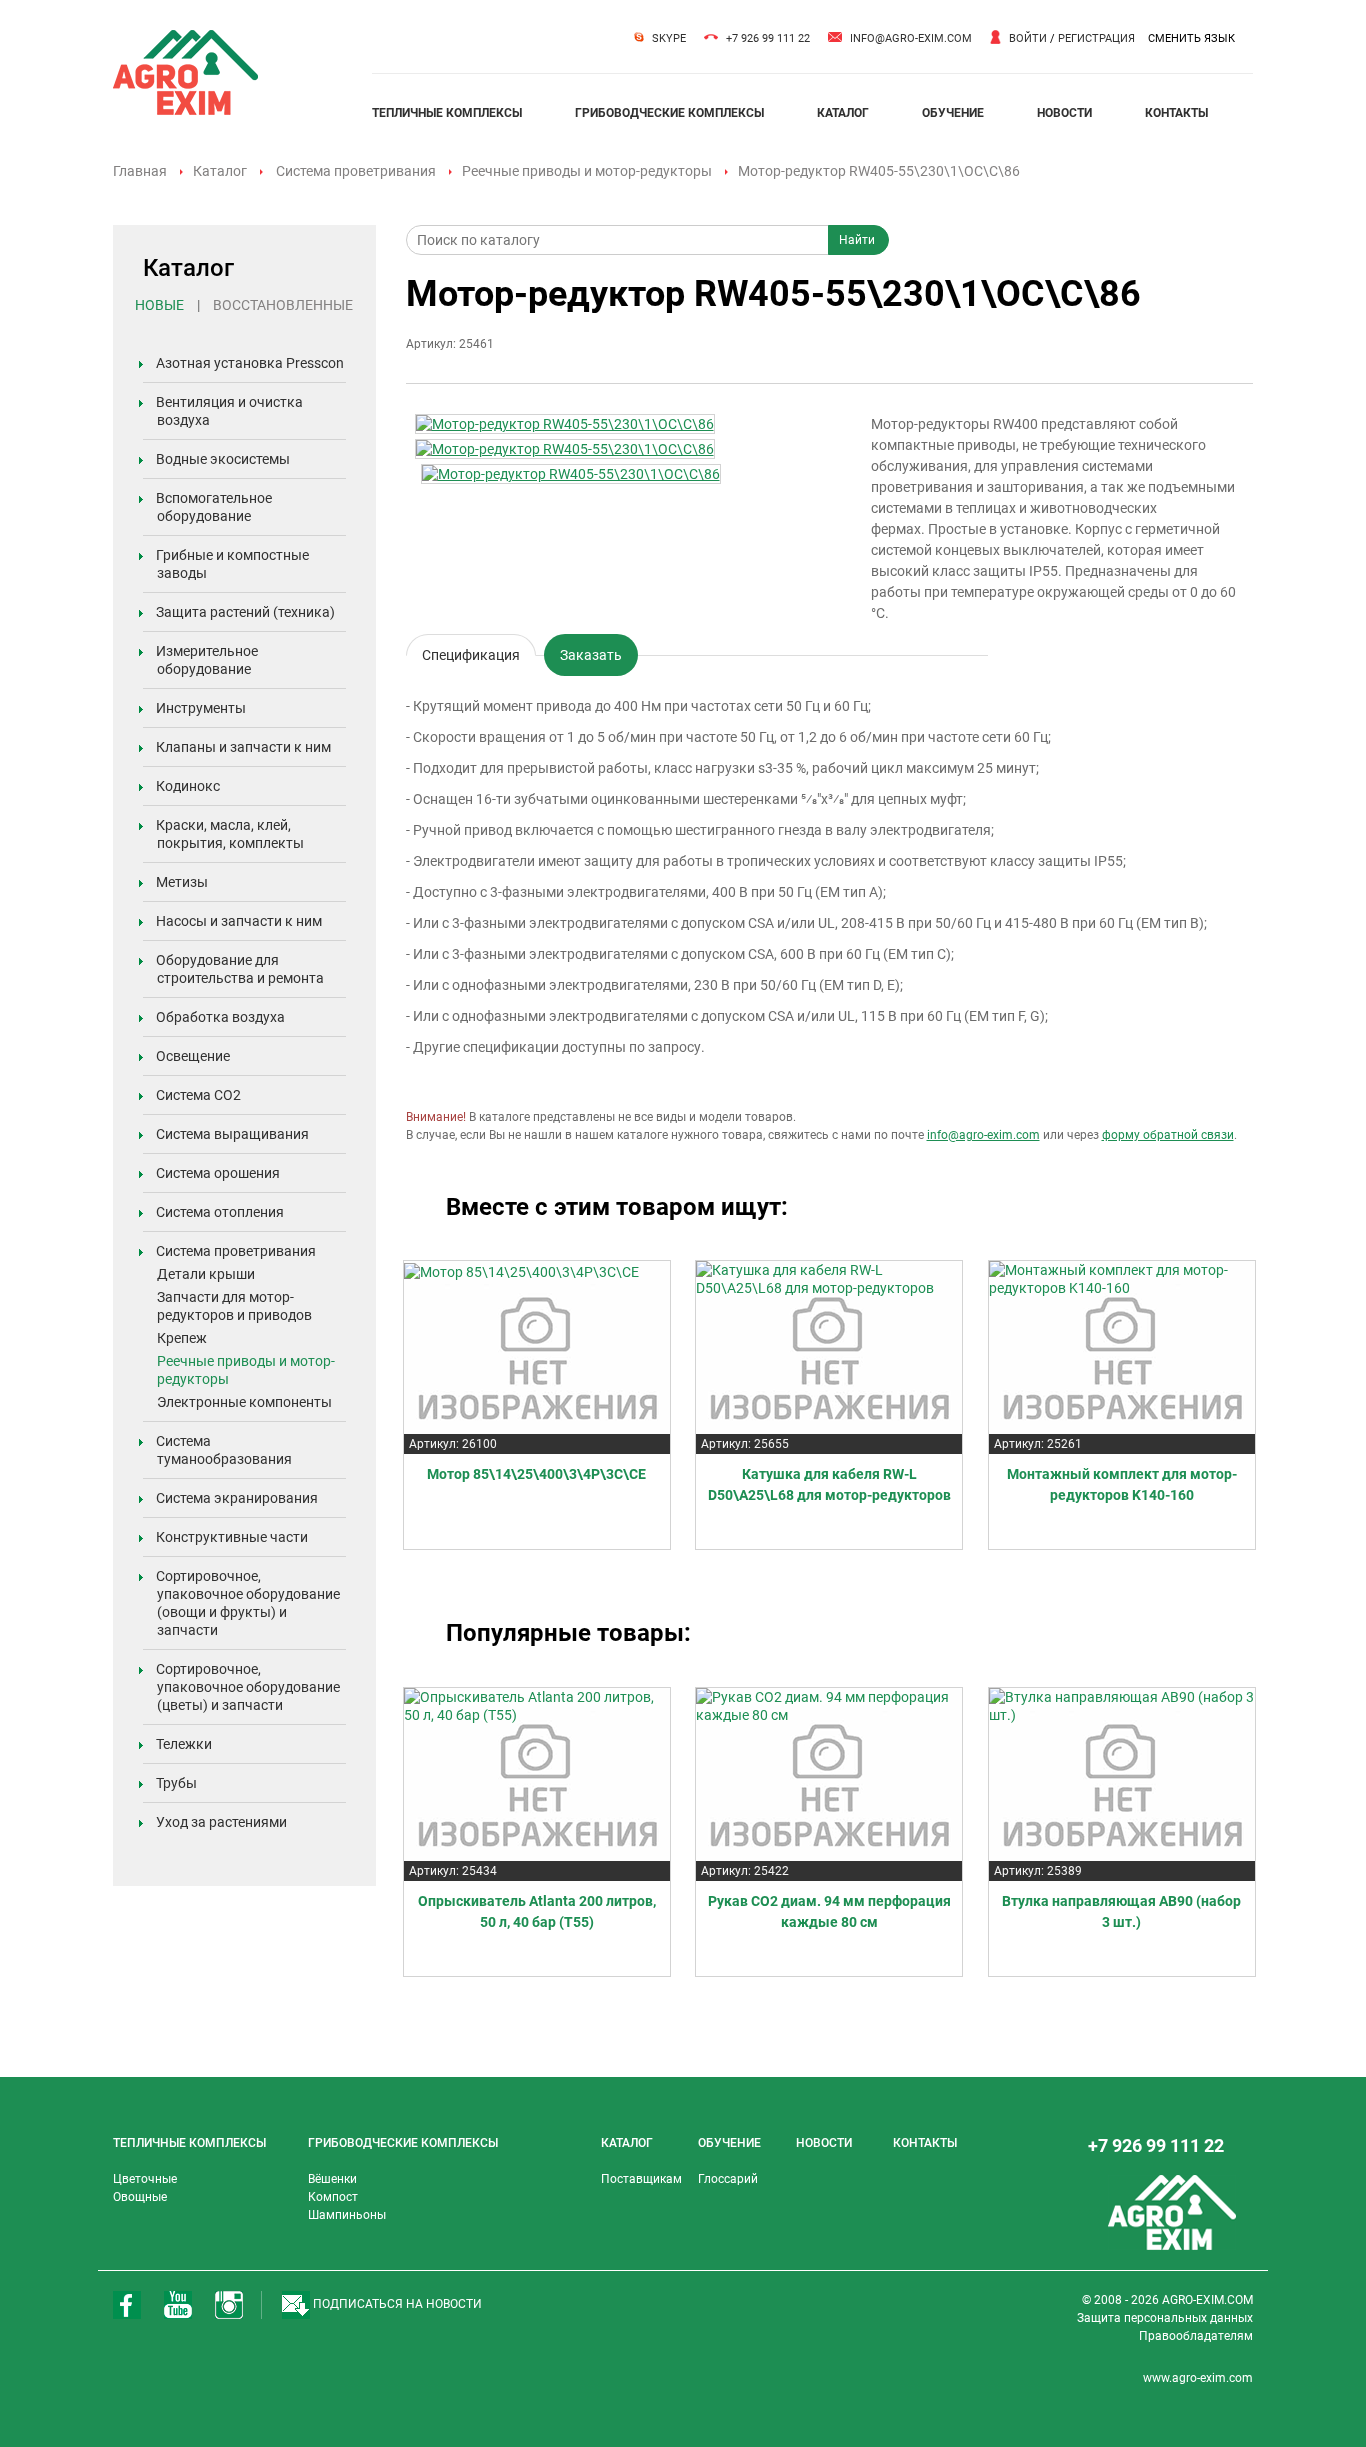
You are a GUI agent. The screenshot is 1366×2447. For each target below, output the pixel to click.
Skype (669, 38)
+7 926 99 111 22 (768, 38)
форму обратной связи (1168, 1135)
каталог (843, 113)
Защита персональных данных (1165, 2318)
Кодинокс (188, 786)
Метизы (182, 882)
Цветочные (145, 2179)
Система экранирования (237, 1498)
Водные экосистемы (223, 459)
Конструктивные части (232, 1537)
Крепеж (182, 1338)
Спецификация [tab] (471, 651)
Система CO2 (198, 1095)
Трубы (176, 1783)
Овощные (140, 2197)
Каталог (220, 171)
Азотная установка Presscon (250, 363)
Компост (333, 2197)
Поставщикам (641, 2179)
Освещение (193, 1056)
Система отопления (220, 1212)
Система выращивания (232, 1134)
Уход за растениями (221, 1822)
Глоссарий (728, 2179)
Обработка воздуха (220, 1017)
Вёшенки (332, 2179)
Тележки (184, 1744)
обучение (953, 113)
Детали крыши (206, 1274)
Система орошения (218, 1173)
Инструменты (201, 708)
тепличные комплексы (447, 113)
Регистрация (1096, 38)
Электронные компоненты (244, 1402)
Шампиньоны (347, 2215)
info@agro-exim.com (911, 38)
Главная (140, 171)
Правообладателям (1196, 2336)
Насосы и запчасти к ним (239, 921)
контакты (1176, 113)
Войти (1028, 38)
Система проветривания (356, 171)
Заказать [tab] (591, 655)
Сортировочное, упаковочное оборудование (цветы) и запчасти (248, 1687)
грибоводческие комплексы (669, 113)
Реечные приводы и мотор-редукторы (587, 171)
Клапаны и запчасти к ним (243, 747)
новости (1064, 113)
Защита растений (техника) (245, 612)
